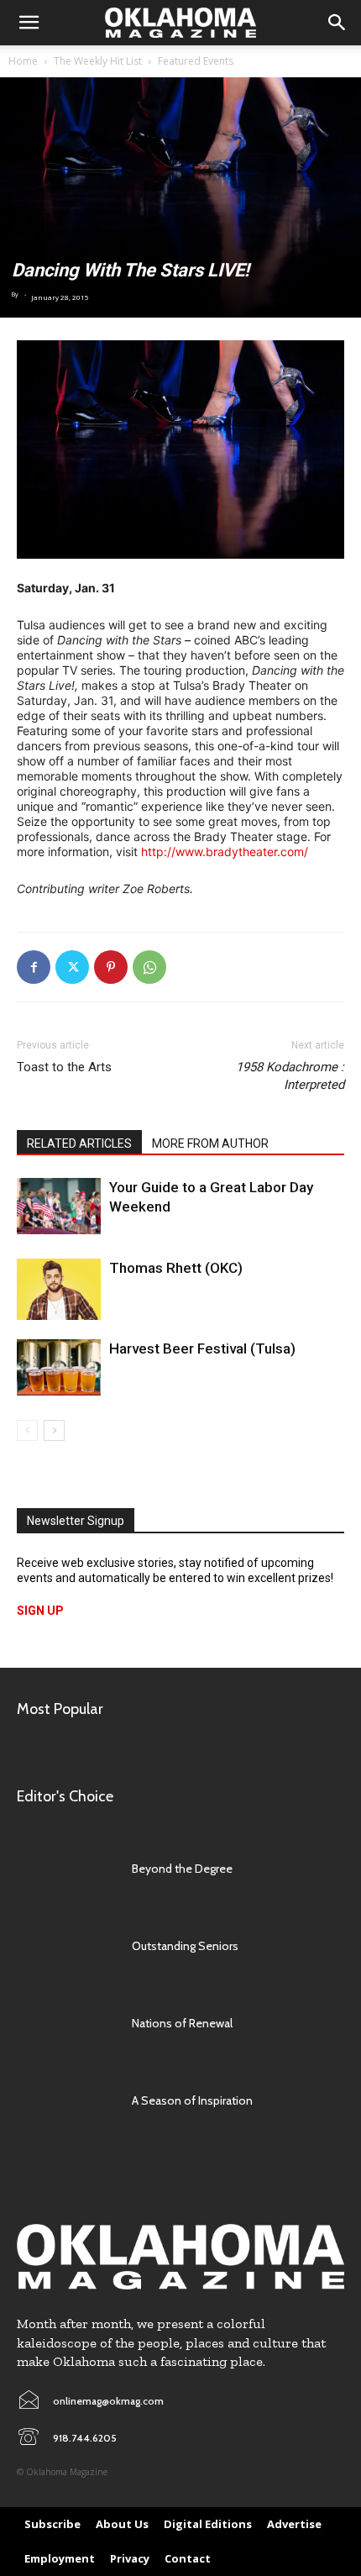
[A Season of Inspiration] (66, 2100)
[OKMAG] (180, 2257)
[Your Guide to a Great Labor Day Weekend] (59, 1206)
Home (23, 61)
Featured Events (196, 61)
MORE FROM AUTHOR (210, 1143)
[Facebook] (34, 967)
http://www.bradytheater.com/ (225, 852)
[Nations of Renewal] (66, 2023)
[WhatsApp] (149, 967)
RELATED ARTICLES (79, 1143)
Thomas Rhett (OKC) (176, 1268)
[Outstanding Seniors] (66, 1946)
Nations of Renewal (182, 2023)
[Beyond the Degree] (66, 1869)
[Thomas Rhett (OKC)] (59, 1289)
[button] (29, 23)
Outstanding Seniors (185, 1946)
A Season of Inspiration (192, 2100)
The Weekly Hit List (98, 61)
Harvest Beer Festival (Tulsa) (202, 1348)
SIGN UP (40, 1611)
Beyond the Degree (182, 1869)
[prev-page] (27, 1430)
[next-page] (54, 1430)
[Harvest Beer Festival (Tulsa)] (59, 1367)
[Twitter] (72, 967)
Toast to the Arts (64, 1067)
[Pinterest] (111, 967)
